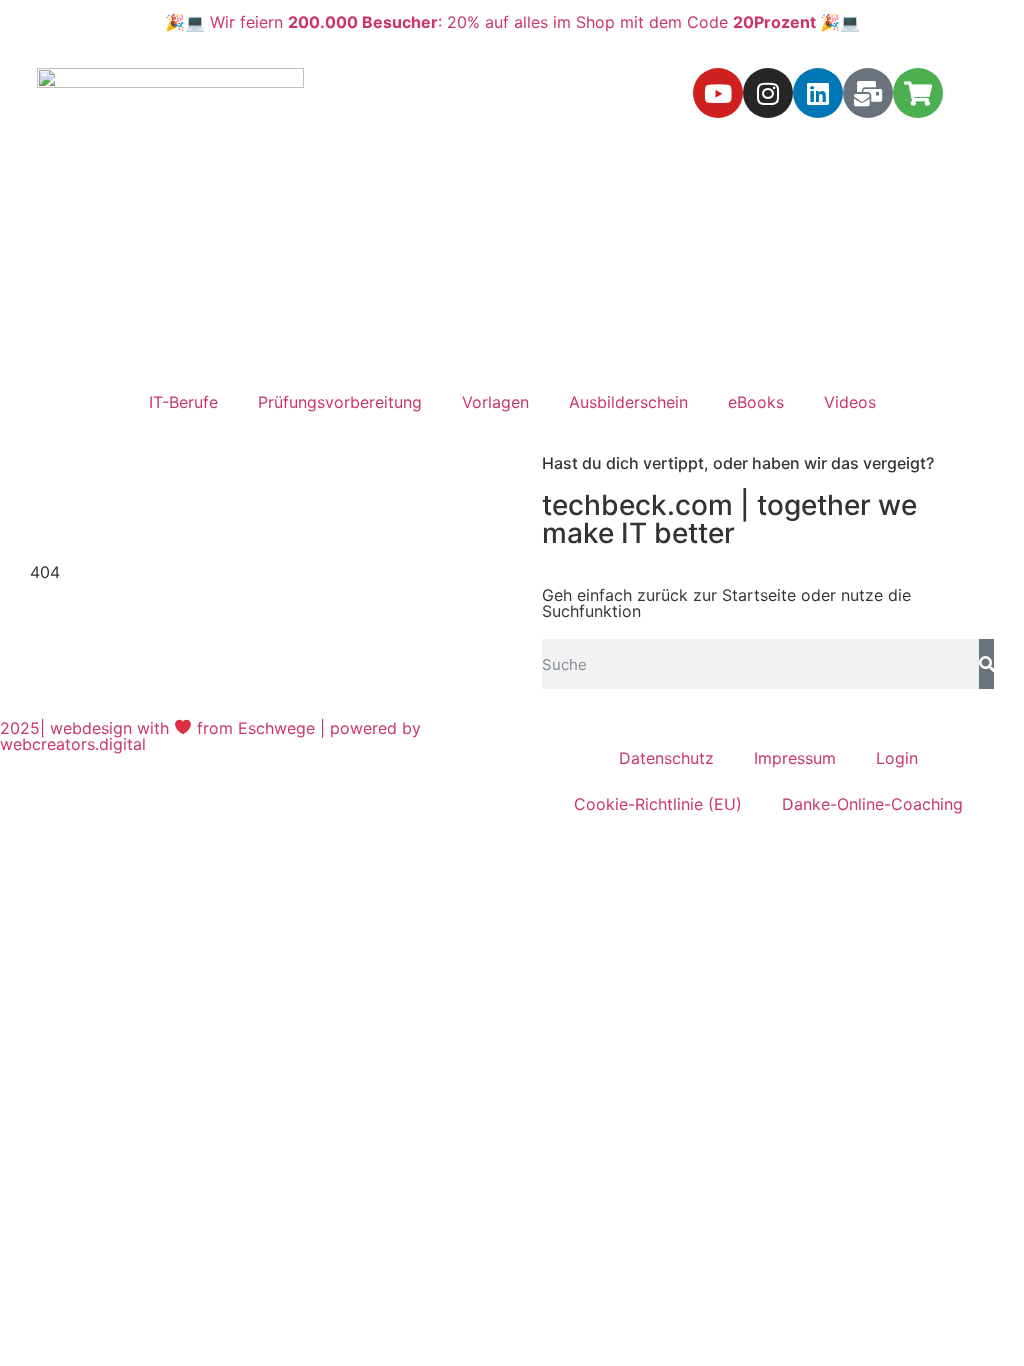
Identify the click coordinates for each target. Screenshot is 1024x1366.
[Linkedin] (818, 93)
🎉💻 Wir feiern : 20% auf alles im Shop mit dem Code (512, 22)
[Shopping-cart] (918, 93)
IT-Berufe (183, 402)
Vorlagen (495, 402)
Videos (850, 402)
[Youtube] (718, 93)
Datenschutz (666, 758)
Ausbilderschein (628, 402)
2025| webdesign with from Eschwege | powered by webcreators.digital (210, 736)
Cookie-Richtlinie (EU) (658, 804)
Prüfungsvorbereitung (340, 402)
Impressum (795, 758)
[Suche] (986, 664)
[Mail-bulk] (868, 93)
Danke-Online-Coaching (872, 804)
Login (897, 758)
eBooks (756, 402)
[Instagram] (768, 93)
